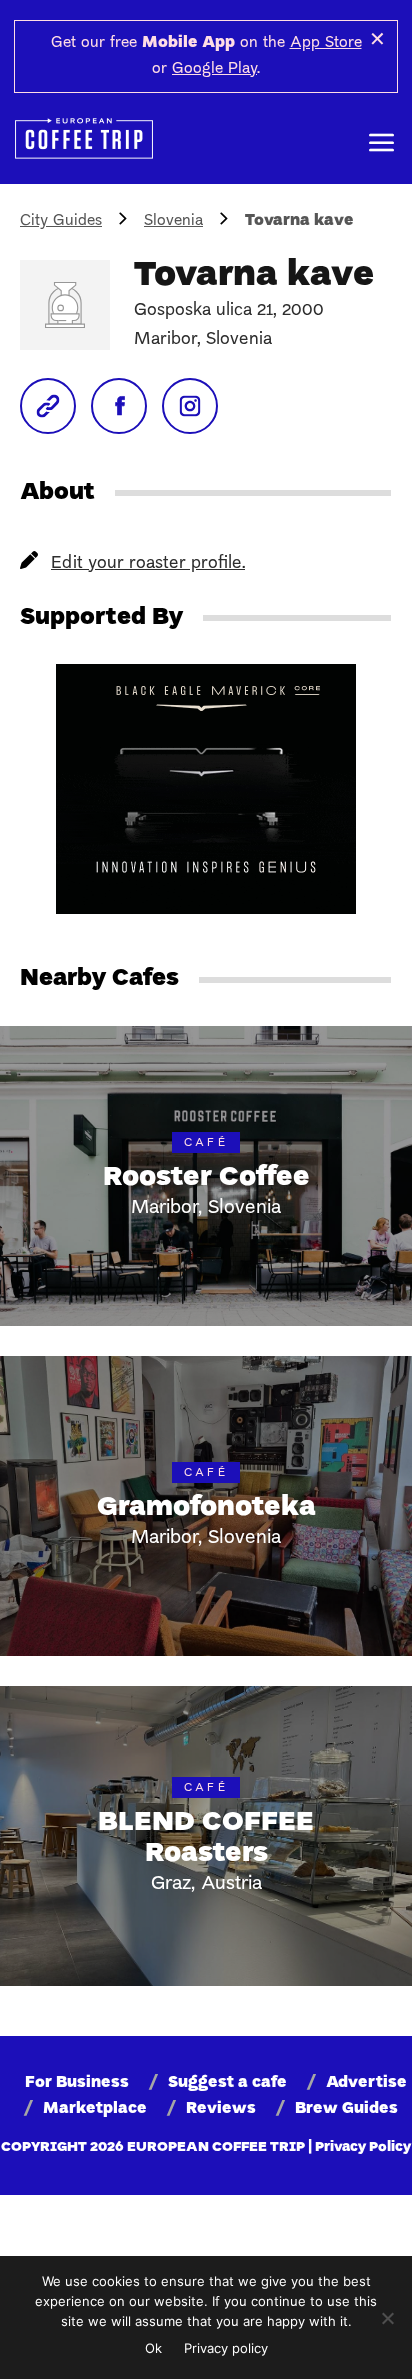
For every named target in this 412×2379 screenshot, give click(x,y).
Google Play (214, 69)
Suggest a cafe (227, 2083)
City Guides (61, 221)
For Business (77, 2083)
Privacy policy (226, 2348)
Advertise (366, 2083)
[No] (387, 2318)
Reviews (221, 2109)
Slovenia (173, 221)
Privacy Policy (363, 2147)
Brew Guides (346, 2109)
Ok (153, 2348)
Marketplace (95, 2109)
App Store (326, 43)
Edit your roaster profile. (148, 563)
